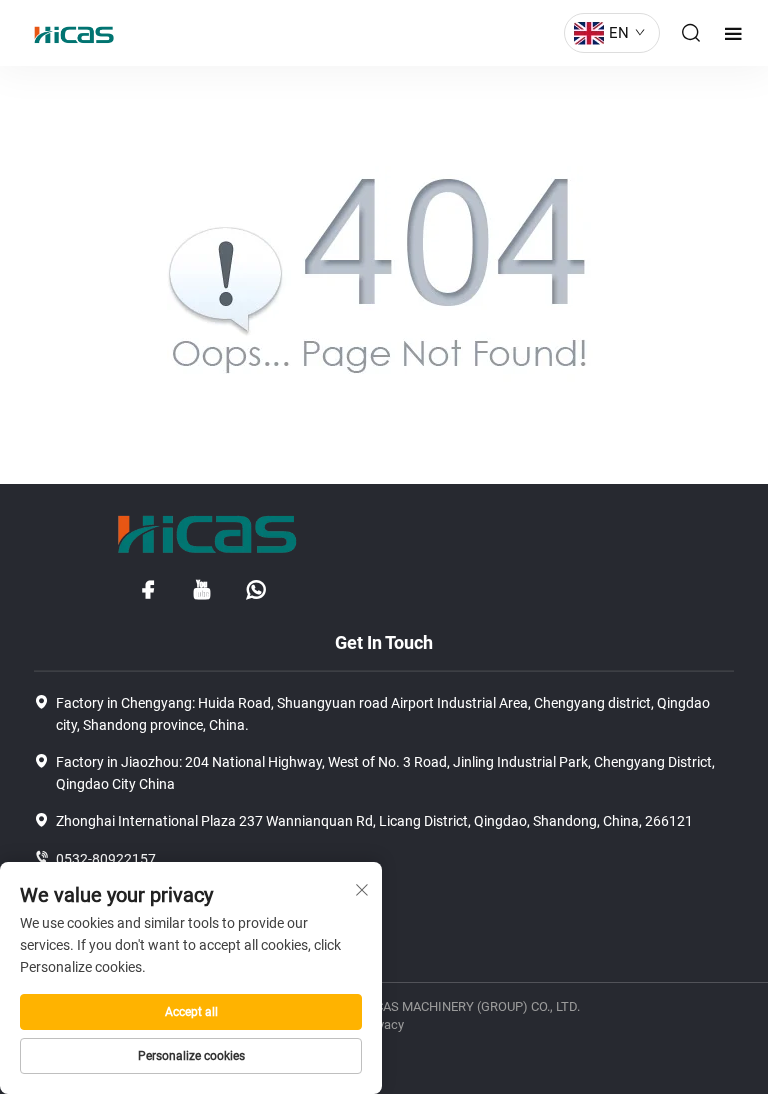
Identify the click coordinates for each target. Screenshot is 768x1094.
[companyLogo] (69, 33)
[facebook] (148, 590)
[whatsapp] (256, 590)
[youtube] (202, 590)
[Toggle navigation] (733, 33)
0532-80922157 (106, 859)
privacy (384, 1024)
